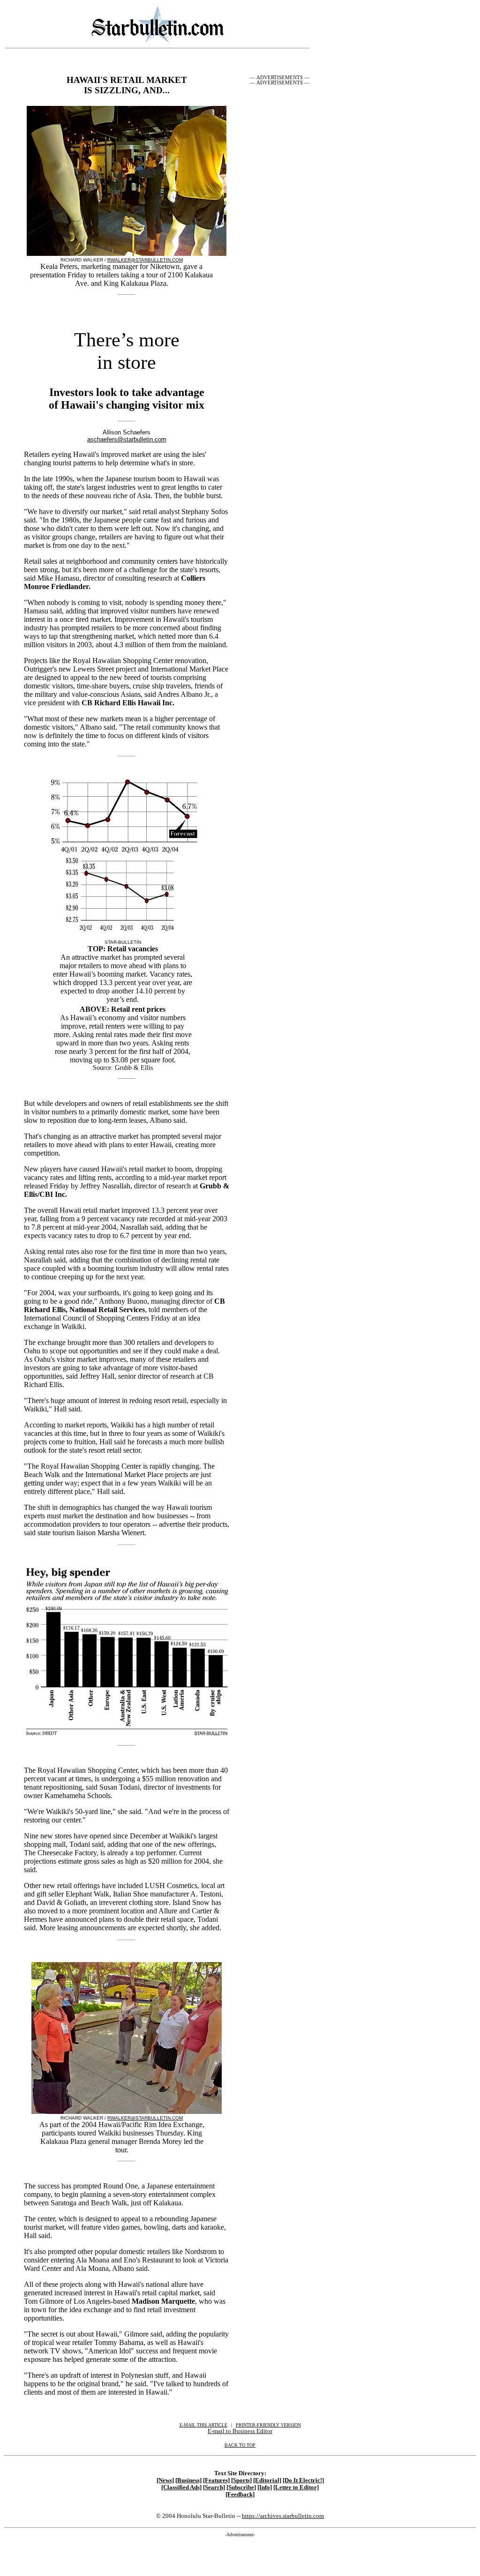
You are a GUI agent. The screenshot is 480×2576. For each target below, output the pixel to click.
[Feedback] (240, 2494)
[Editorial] (267, 2480)
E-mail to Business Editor (240, 2431)
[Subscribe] (241, 2487)
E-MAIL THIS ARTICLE (203, 2425)
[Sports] (241, 2480)
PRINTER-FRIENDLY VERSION (268, 2425)
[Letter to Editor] (296, 2487)
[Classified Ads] (181, 2487)
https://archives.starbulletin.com (283, 2516)
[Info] (265, 2487)
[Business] (188, 2480)
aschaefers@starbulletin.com (127, 439)
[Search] (214, 2487)
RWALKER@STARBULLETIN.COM (145, 260)
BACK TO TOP (240, 2445)
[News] (165, 2480)
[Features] (216, 2480)
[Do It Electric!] (303, 2480)
